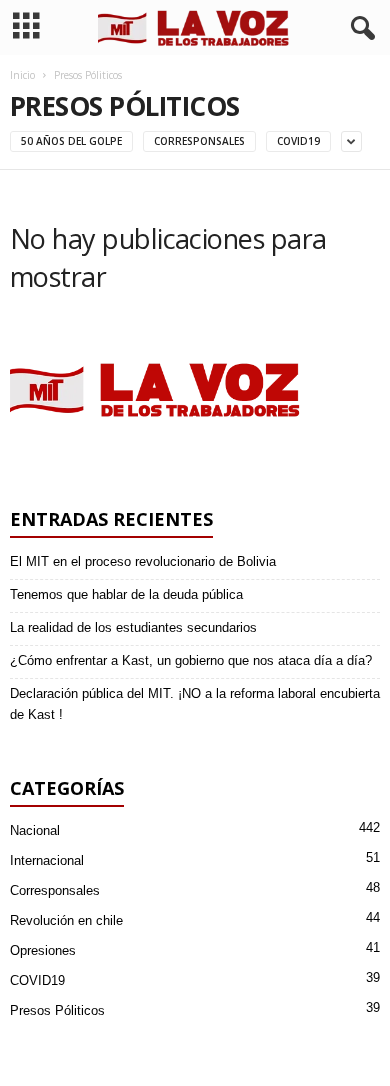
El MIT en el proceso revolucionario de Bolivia (143, 561)
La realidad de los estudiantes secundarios (133, 627)
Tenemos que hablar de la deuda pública (126, 594)
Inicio (22, 75)
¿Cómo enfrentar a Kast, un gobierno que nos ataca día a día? (191, 660)
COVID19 (298, 141)
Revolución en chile (66, 920)
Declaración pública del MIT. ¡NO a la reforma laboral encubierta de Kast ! (195, 704)
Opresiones (43, 950)
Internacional (47, 860)
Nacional (35, 830)
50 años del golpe (71, 141)
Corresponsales (199, 141)
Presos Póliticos (57, 1010)
